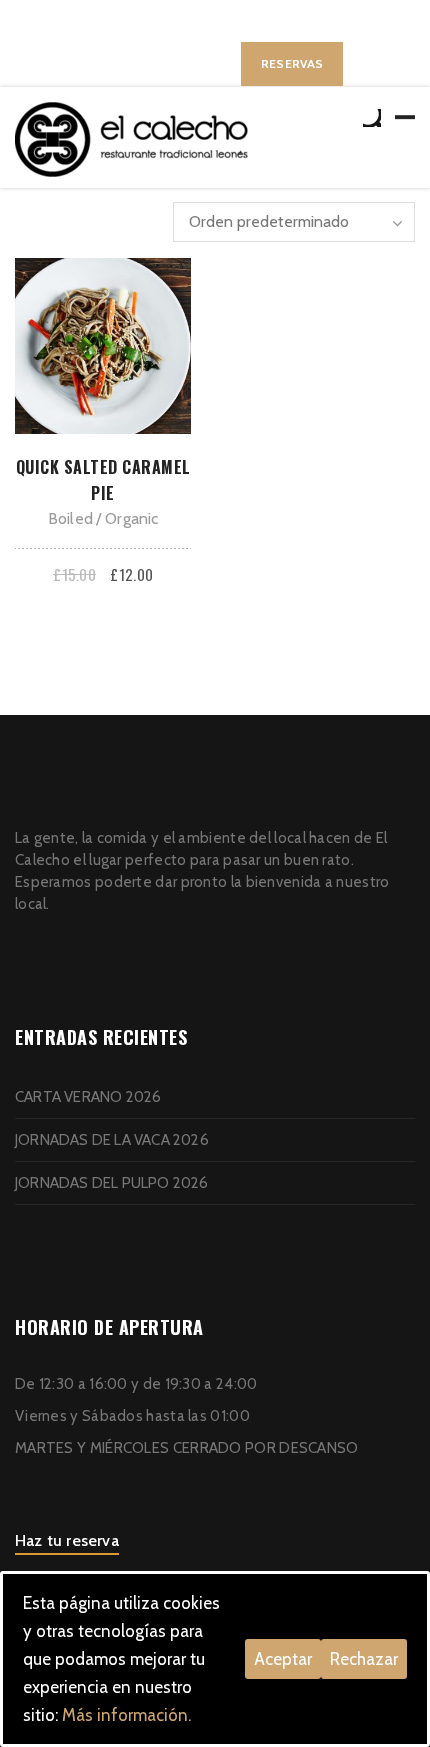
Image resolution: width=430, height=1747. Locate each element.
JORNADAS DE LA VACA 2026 (112, 1140)
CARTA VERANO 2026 (88, 1097)
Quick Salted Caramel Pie (103, 480)
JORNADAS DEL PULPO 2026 (112, 1183)
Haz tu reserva (67, 1540)
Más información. (126, 1715)
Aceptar (283, 1659)
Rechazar (364, 1659)
